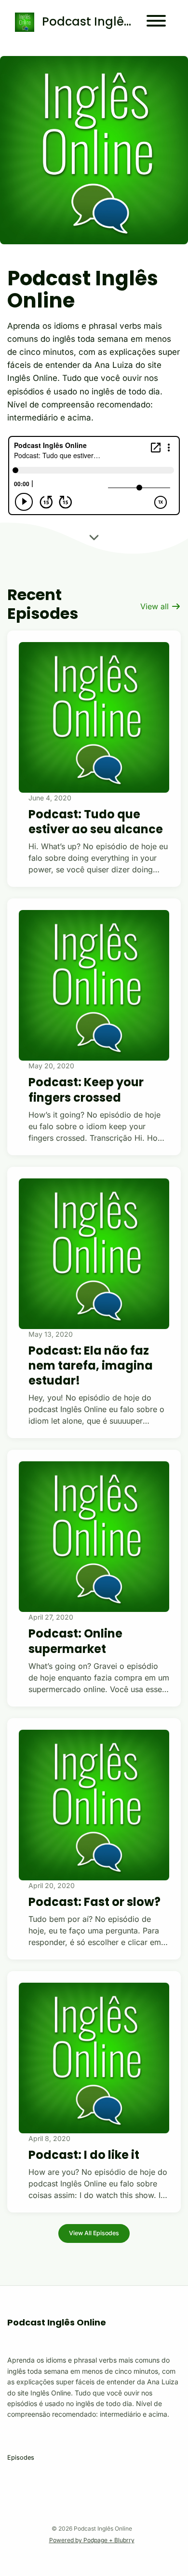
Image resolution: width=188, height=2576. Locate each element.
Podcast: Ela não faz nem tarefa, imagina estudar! (91, 1365)
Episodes (21, 2457)
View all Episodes (94, 2233)
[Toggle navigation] (156, 22)
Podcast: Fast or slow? (94, 1902)
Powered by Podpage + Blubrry (92, 2540)
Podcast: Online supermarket (75, 1641)
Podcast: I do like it (84, 2155)
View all (156, 606)
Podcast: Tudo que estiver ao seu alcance (96, 822)
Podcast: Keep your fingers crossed (86, 1090)
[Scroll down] (94, 538)
